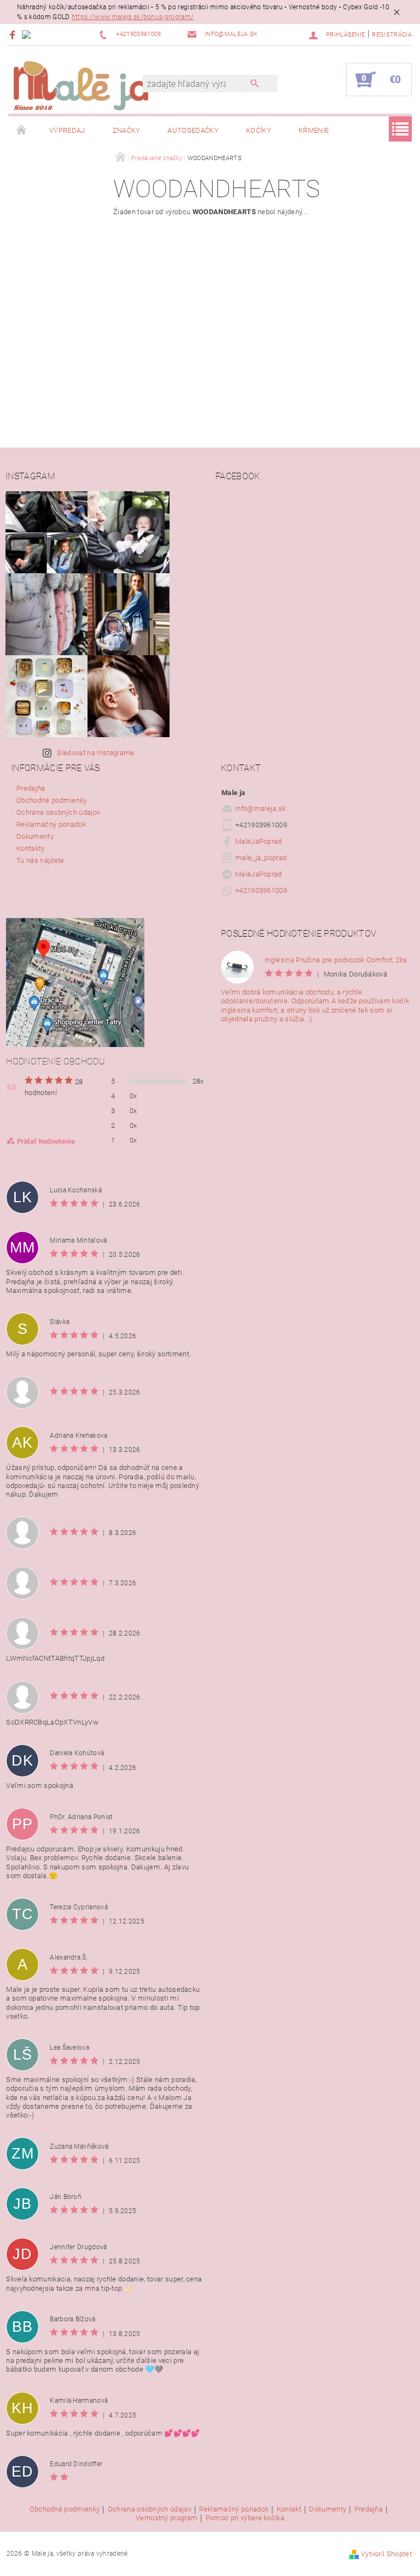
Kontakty (31, 848)
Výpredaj (67, 130)
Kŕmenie (314, 130)
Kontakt (289, 2509)
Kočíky (259, 130)
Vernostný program (167, 2518)
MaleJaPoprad (259, 841)
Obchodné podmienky (52, 800)
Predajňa (31, 788)
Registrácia (392, 35)
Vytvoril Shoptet (386, 2554)
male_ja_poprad (261, 858)
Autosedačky (193, 130)
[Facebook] (14, 35)
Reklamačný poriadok (51, 824)
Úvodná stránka (22, 131)
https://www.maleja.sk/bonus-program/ (133, 17)
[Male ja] (81, 85)
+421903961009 (261, 890)
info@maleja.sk (261, 808)
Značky (127, 130)
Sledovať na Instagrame (95, 753)
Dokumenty (35, 836)
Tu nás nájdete (40, 860)
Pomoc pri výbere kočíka (245, 2518)
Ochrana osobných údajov (58, 812)
